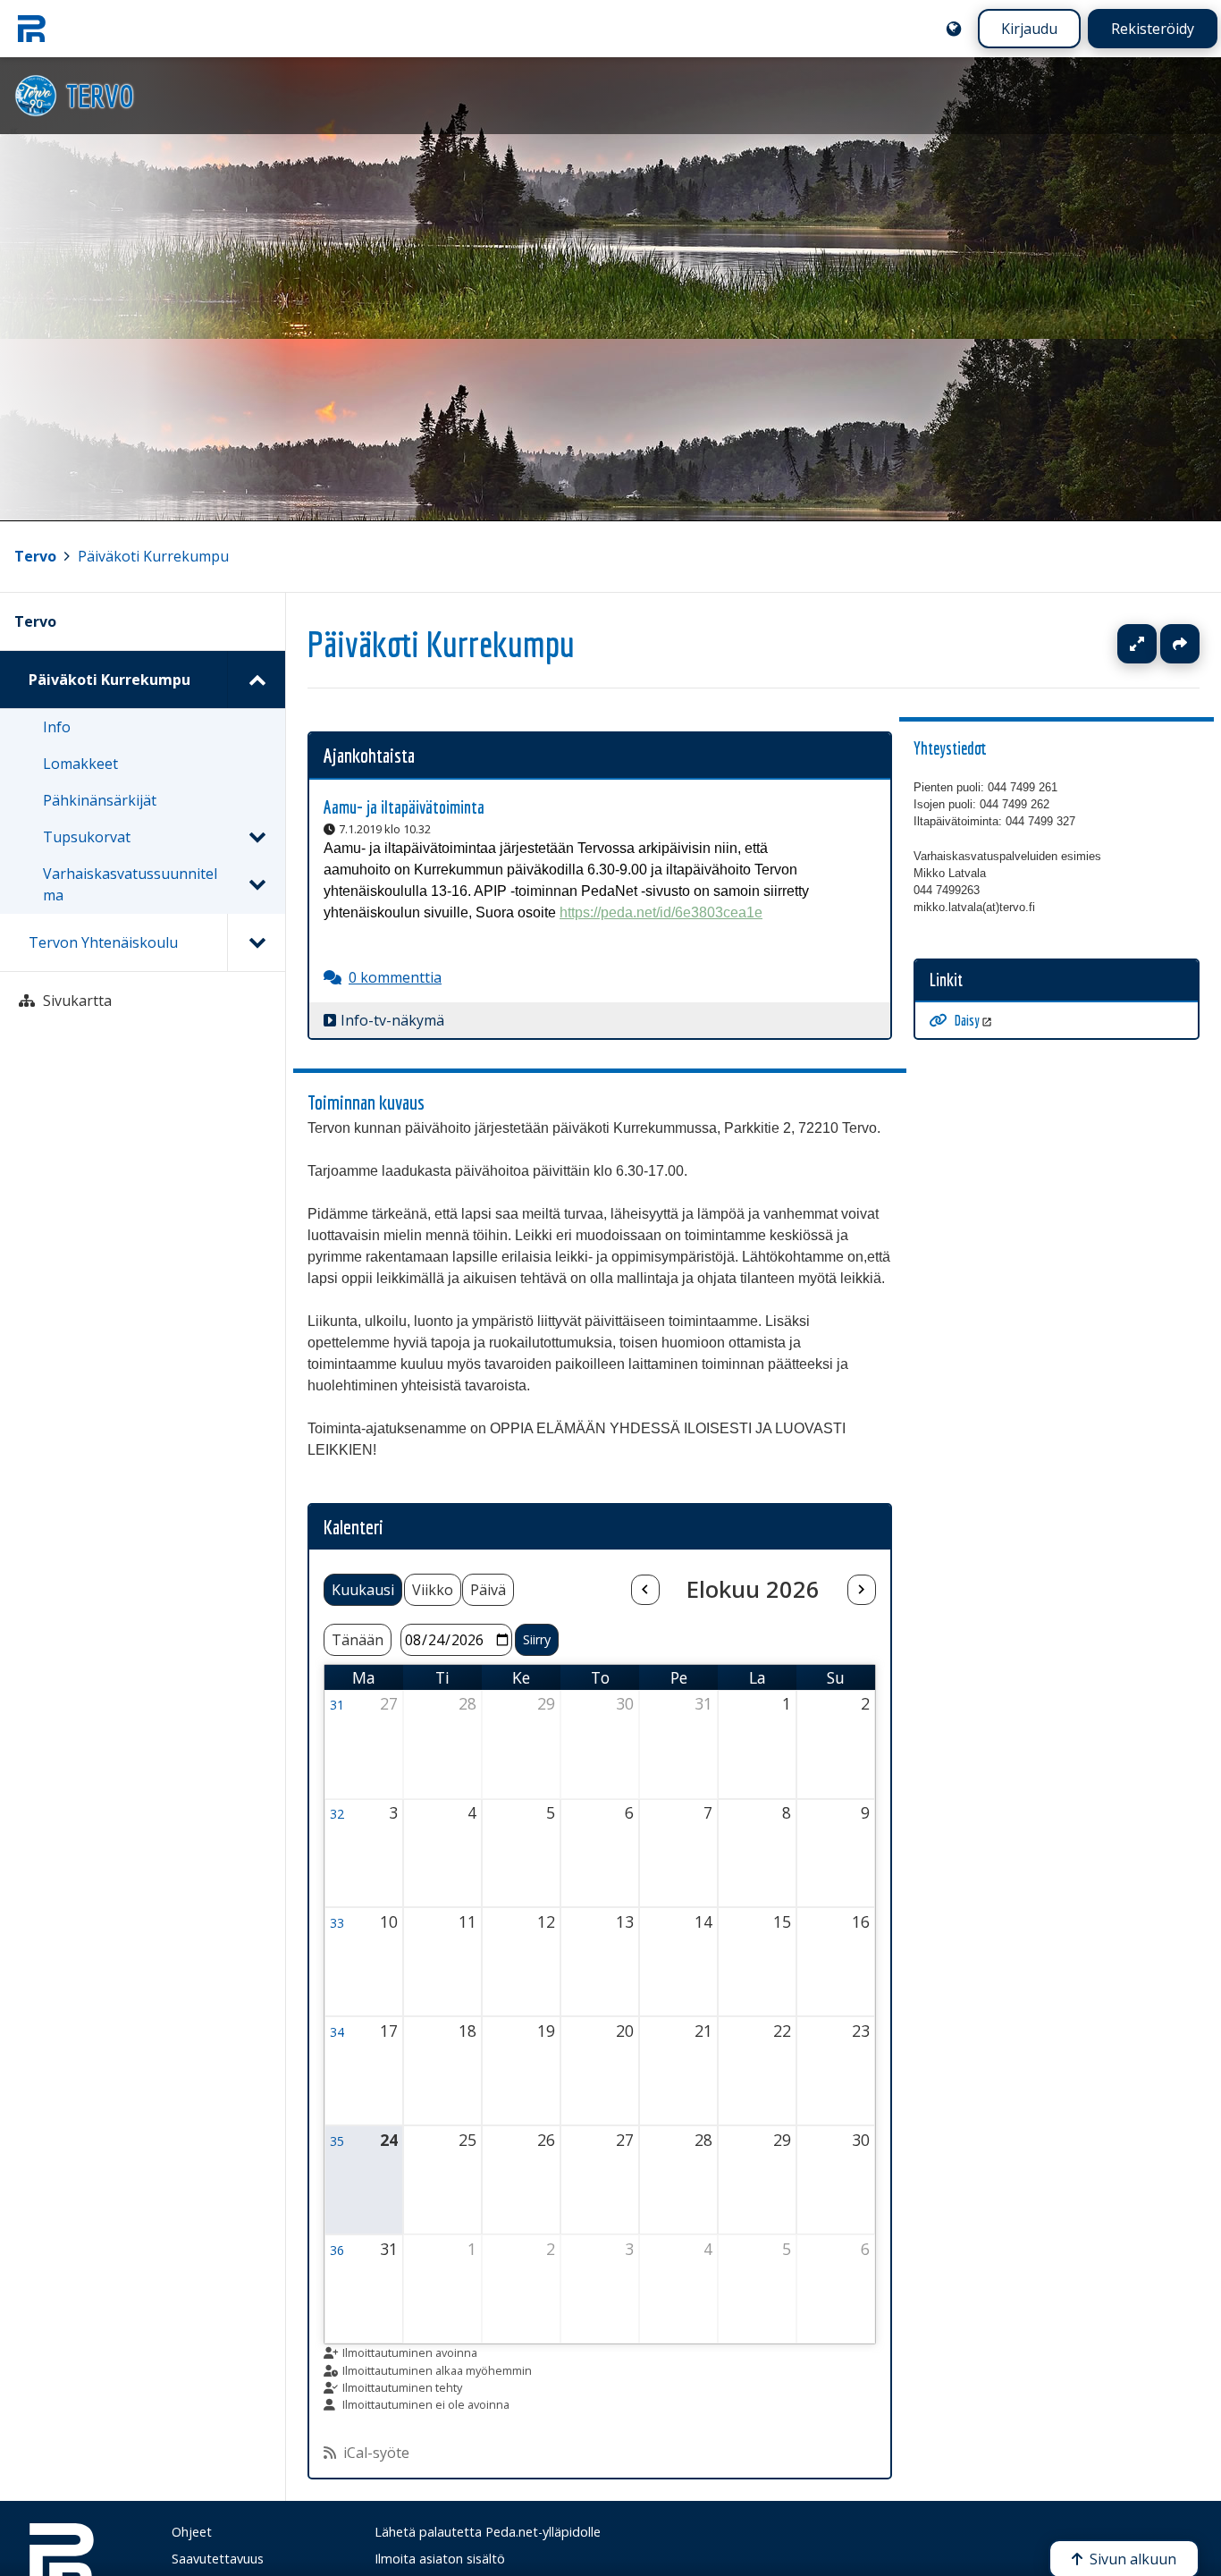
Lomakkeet (80, 764)
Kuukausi (363, 1590)
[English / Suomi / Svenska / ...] (954, 29)
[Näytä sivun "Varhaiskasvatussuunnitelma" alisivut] (257, 884)
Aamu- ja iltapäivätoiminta (404, 807)
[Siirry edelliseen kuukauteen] (645, 1590)
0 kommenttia (395, 977)
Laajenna (1154, 644)
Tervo (35, 556)
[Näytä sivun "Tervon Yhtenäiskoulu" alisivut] (256, 942)
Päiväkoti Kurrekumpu (153, 556)
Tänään (358, 1640)
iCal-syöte (376, 2453)
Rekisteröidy (1153, 29)
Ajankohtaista (369, 755)
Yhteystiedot (950, 748)
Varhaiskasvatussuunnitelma (130, 884)
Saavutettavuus (218, 2559)
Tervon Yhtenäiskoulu (103, 942)
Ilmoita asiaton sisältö (440, 2559)
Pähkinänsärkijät (100, 800)
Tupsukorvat (87, 837)
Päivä (488, 1590)
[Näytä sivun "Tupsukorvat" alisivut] (257, 837)
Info (57, 727)
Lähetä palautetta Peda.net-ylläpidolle (488, 2532)
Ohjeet (192, 2532)
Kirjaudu (1029, 29)
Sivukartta (77, 1001)
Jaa (1180, 644)
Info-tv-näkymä (392, 1020)
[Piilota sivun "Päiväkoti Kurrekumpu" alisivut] (256, 680)
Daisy (967, 1020)
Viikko (433, 1590)
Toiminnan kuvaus (366, 1102)
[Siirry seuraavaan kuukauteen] (862, 1590)
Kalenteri (354, 1527)
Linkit (946, 980)
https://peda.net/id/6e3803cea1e (661, 912)
